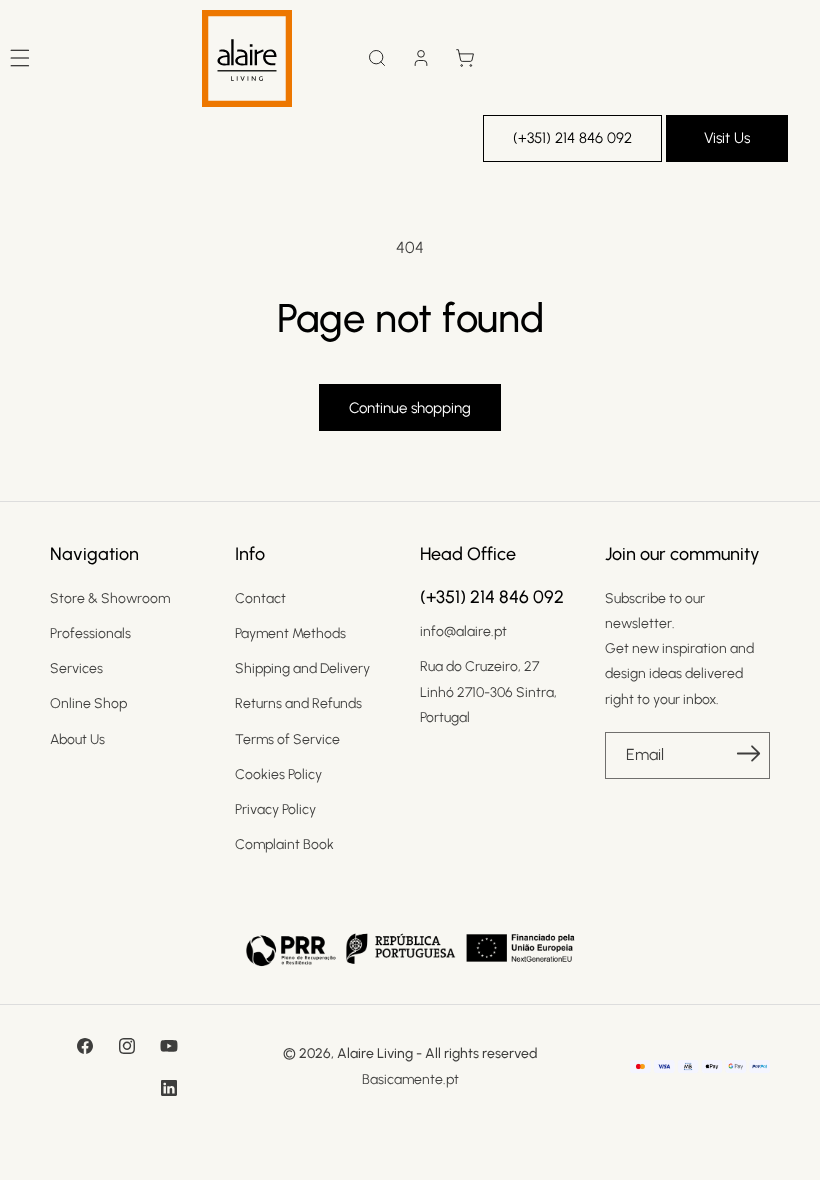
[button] (377, 58)
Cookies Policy (278, 774)
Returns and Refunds (298, 703)
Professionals (90, 633)
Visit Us (727, 138)
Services (76, 668)
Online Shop (88, 703)
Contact (260, 598)
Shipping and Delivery (302, 668)
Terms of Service (287, 739)
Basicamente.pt (410, 1079)
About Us (77, 739)
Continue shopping (410, 408)
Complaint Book (284, 844)
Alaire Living (375, 1053)
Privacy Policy (275, 809)
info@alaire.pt (463, 631)
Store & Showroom (110, 598)
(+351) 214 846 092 (572, 138)
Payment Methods (290, 633)
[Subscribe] (748, 754)
